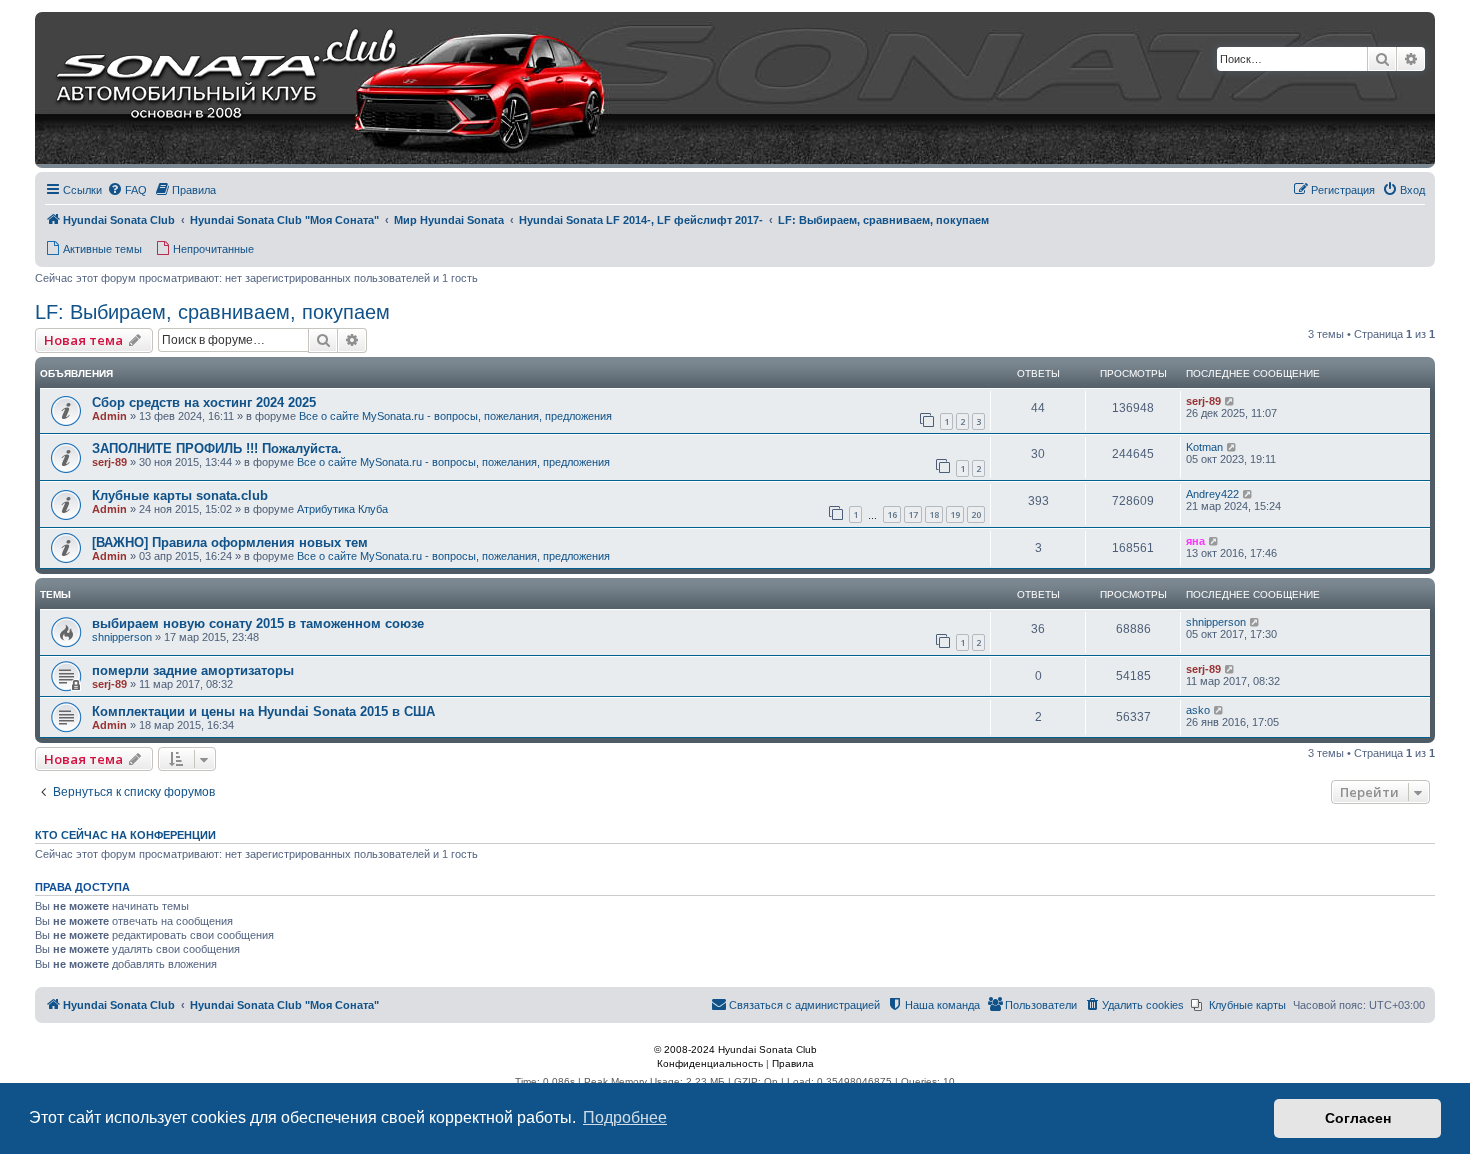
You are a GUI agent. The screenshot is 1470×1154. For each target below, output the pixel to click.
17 (913, 514)
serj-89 (1203, 401)
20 (976, 514)
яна (1195, 541)
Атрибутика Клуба (342, 509)
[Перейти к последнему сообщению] (1230, 401)
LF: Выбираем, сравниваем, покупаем (212, 312)
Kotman (1204, 447)
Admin (109, 416)
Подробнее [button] (625, 1117)
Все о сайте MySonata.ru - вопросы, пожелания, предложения (455, 416)
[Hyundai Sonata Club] (306, 90)
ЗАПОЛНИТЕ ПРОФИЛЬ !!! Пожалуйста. (217, 448)
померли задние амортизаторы (193, 670)
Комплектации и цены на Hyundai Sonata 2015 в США (263, 711)
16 (892, 514)
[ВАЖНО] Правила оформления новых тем (230, 542)
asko (1198, 710)
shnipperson (122, 637)
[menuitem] (127, 190)
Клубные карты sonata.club (180, 495)
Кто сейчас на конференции (125, 835)
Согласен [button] (1358, 1118)
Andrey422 (1212, 494)
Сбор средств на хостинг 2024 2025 (204, 402)
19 (955, 514)
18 (934, 514)
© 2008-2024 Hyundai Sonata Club (735, 1049)
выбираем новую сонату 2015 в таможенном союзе (258, 623)
